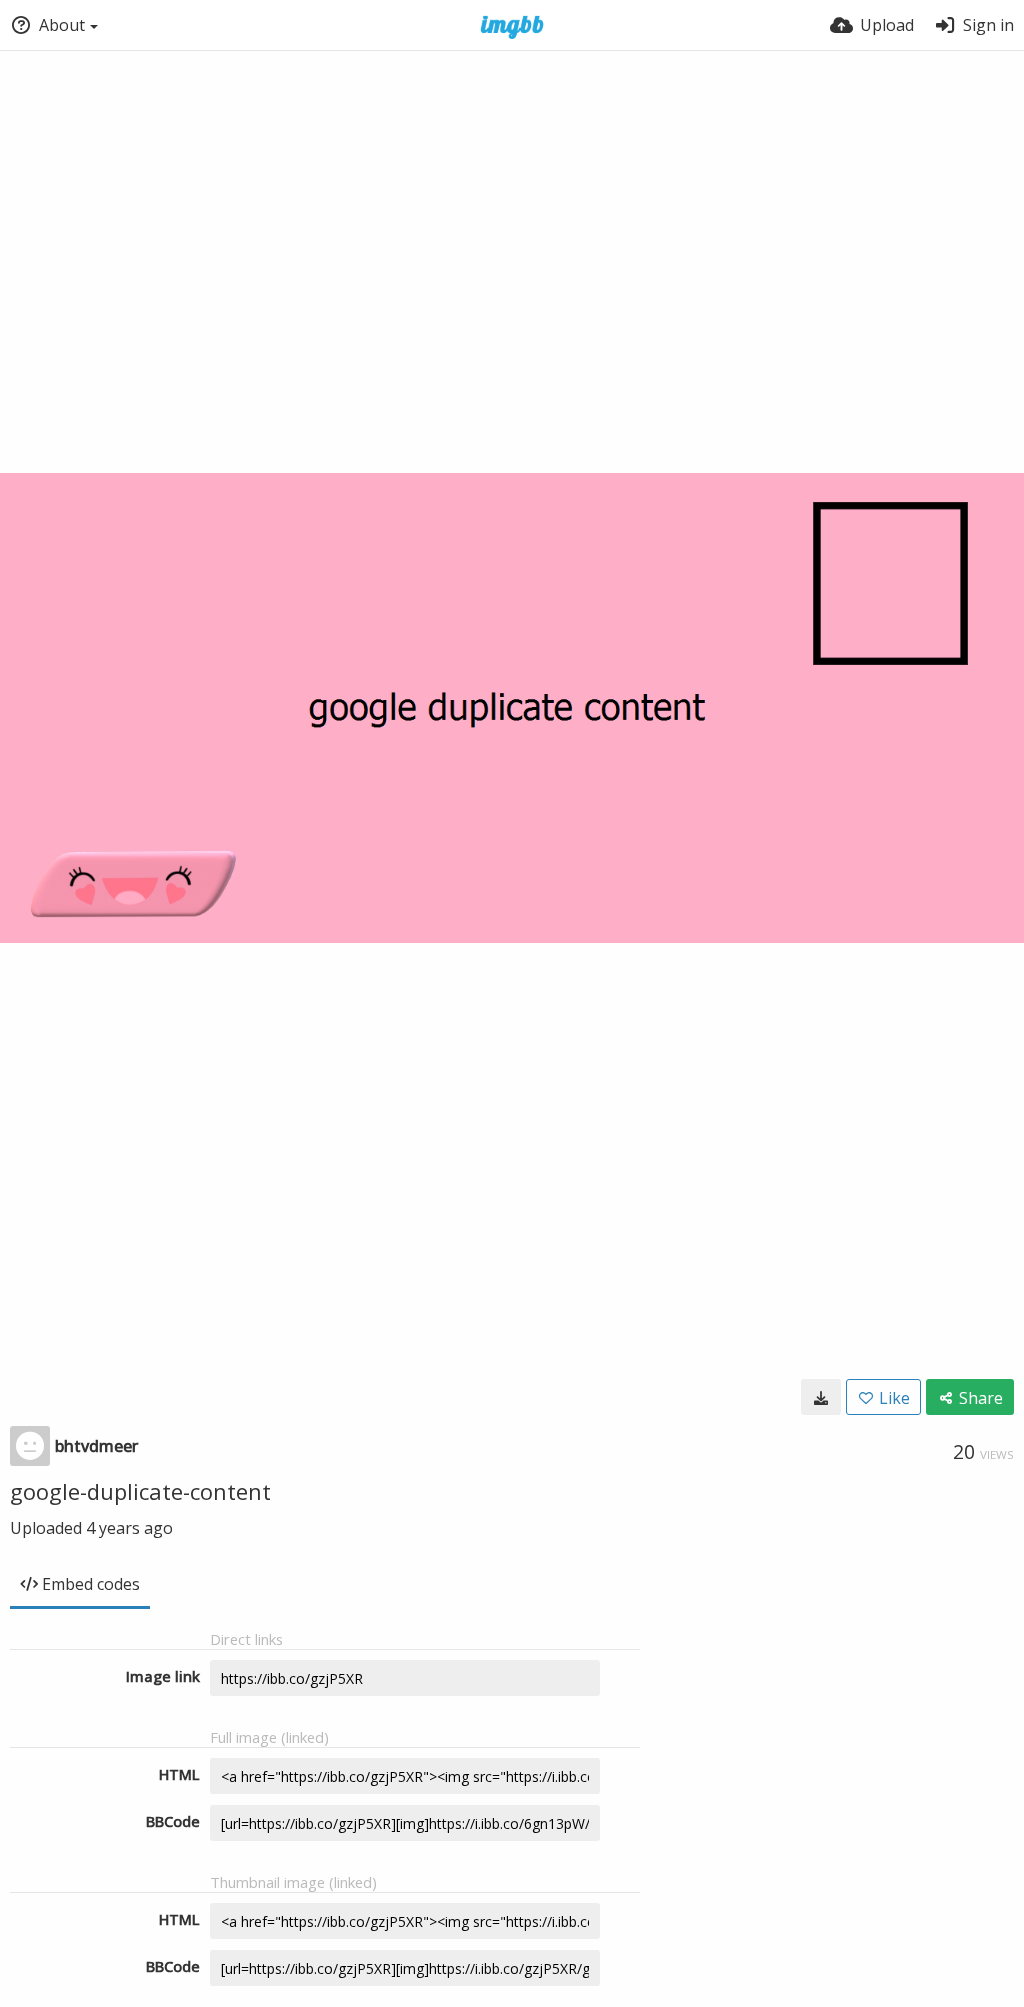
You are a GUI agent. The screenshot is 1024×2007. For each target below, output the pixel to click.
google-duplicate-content (140, 1491)
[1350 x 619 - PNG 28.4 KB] (821, 1397)
